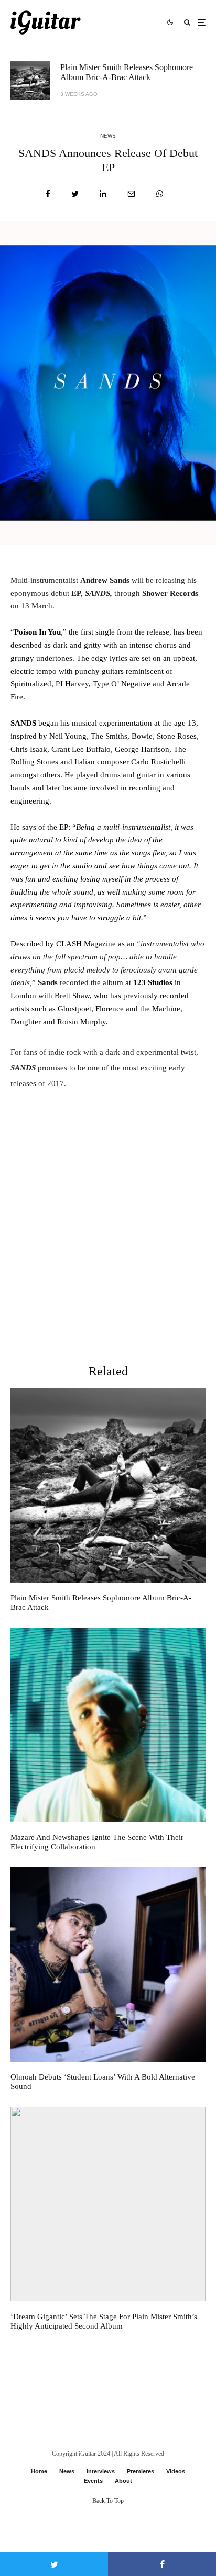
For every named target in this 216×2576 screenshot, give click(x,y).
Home (39, 2471)
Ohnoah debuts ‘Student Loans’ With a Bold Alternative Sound (103, 2082)
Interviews (101, 2471)
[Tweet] (75, 194)
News (108, 136)
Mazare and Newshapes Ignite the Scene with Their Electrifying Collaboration (97, 1842)
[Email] (131, 194)
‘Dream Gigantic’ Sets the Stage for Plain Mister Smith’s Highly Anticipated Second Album (104, 2321)
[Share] (48, 194)
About (123, 2481)
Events (93, 2481)
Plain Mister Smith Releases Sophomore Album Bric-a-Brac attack (127, 72)
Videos (176, 2471)
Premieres (141, 2471)
